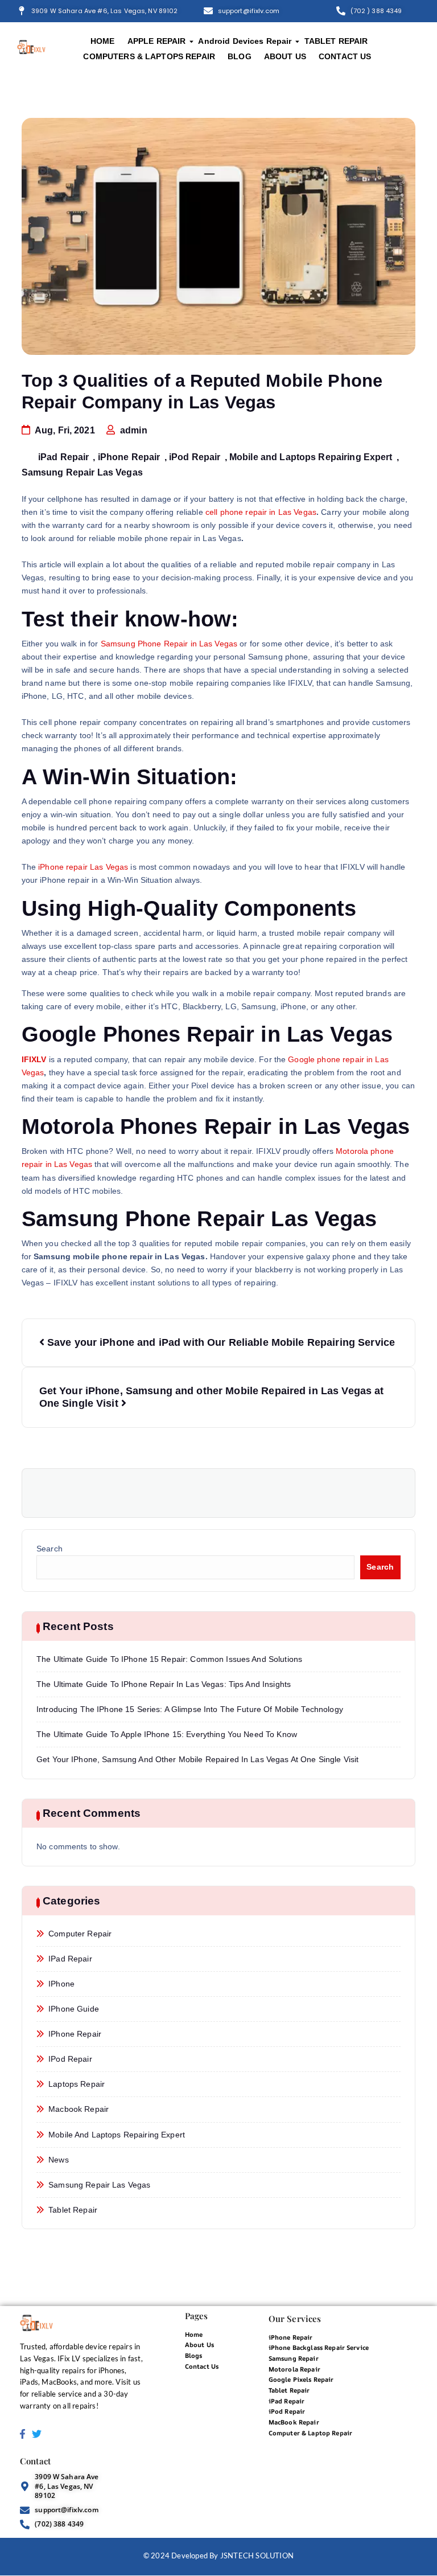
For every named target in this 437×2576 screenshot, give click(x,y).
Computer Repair (80, 1934)
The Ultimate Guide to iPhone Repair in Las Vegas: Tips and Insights (164, 1684)
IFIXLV (34, 1060)
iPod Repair (195, 457)
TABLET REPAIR (336, 41)
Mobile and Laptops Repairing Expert (311, 457)
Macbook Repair (79, 2109)
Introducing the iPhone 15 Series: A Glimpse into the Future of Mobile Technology (190, 1709)
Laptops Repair (77, 2084)
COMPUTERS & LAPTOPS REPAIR (149, 56)
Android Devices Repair (245, 41)
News (59, 2160)
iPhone (61, 1984)
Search (50, 1549)
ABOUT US (285, 56)
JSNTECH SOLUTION (257, 2555)
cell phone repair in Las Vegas (261, 512)
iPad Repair (64, 457)
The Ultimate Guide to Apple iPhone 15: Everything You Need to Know (167, 1735)
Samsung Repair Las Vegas (82, 472)
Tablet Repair (73, 2210)
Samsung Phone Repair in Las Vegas (169, 644)
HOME (103, 41)
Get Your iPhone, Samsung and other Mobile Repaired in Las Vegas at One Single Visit (197, 1760)
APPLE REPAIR (157, 41)
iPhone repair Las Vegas (83, 867)
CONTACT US (345, 56)
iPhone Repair (129, 457)
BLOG (240, 56)
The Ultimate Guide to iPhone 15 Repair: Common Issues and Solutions (169, 1659)
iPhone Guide (74, 2009)
